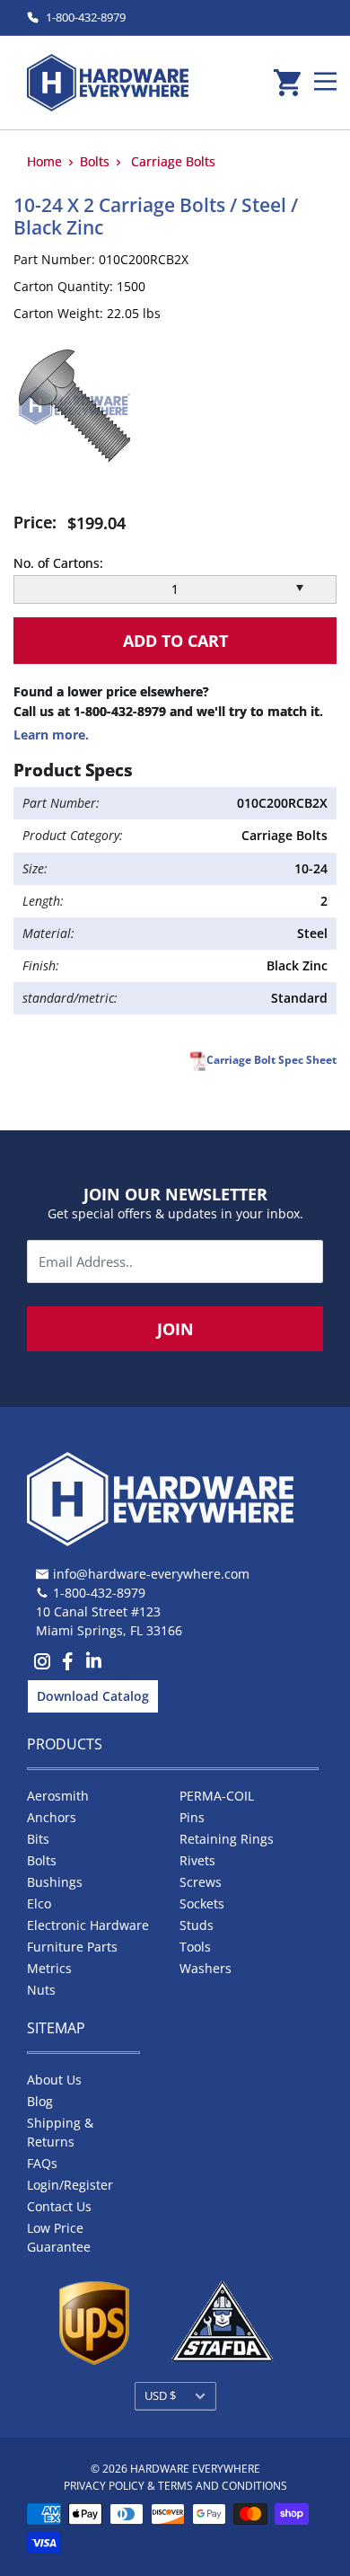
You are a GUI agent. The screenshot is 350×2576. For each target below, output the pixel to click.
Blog (40, 2101)
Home (44, 161)
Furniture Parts (72, 1947)
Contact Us (59, 2206)
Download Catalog (93, 1696)
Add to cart (175, 641)
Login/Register (70, 2185)
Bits (38, 1839)
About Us (54, 2080)
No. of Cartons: (58, 563)
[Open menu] (325, 81)
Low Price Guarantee (59, 2237)
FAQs (42, 2163)
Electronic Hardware (88, 1925)
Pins (192, 1817)
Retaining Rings (227, 1839)
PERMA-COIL (217, 1796)
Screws (201, 1882)
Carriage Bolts (173, 161)
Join (175, 1329)
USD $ (160, 2395)
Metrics (49, 1968)
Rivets (197, 1860)
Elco (39, 1903)
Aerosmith (58, 1796)
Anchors (52, 1817)
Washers (206, 1968)
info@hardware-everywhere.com (151, 1574)
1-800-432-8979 (86, 17)
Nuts (41, 1990)
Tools (195, 1947)
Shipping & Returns (60, 2132)
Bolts (95, 161)
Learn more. (51, 735)
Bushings (55, 1882)
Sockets (202, 1903)
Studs (197, 1925)
